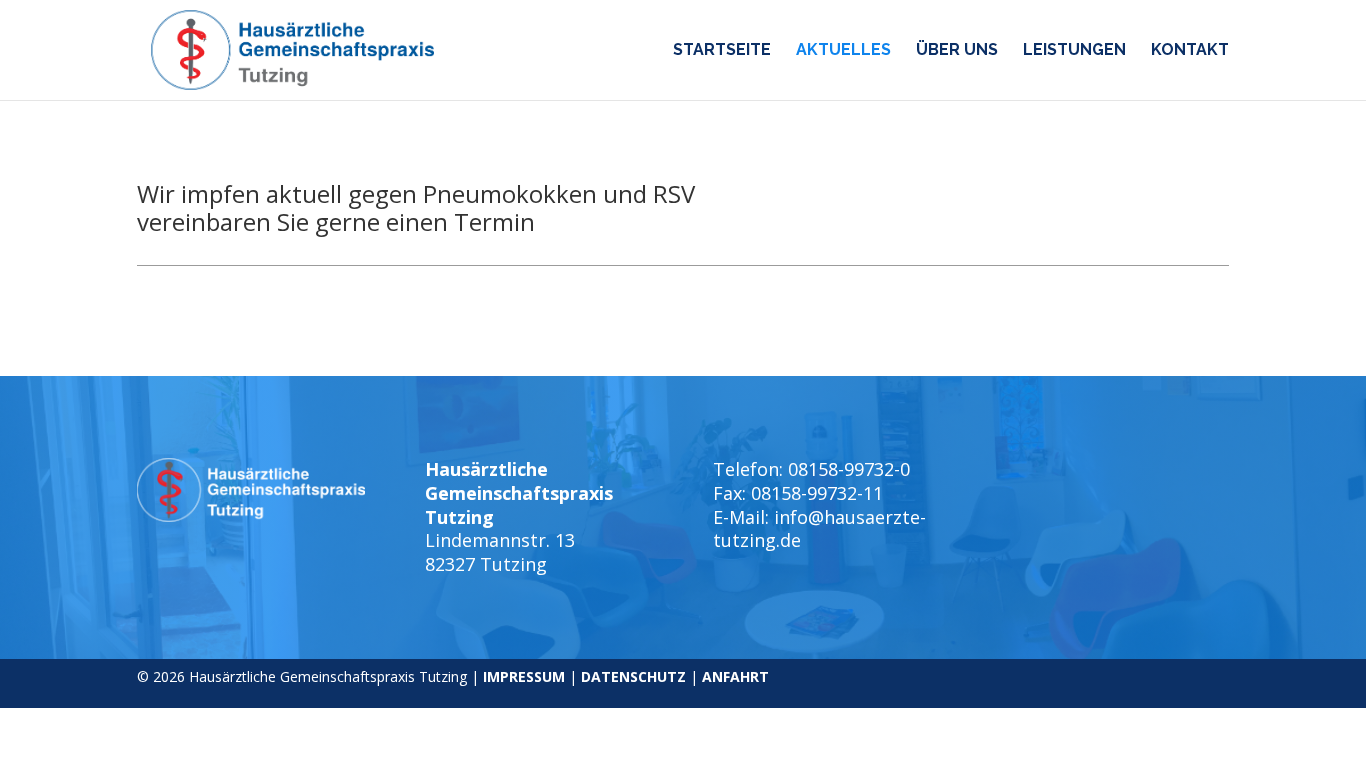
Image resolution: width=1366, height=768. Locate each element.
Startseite (722, 51)
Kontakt (1190, 51)
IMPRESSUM (524, 676)
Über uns (957, 51)
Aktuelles (843, 51)
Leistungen (1074, 51)
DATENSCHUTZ (633, 676)
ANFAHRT (735, 676)
